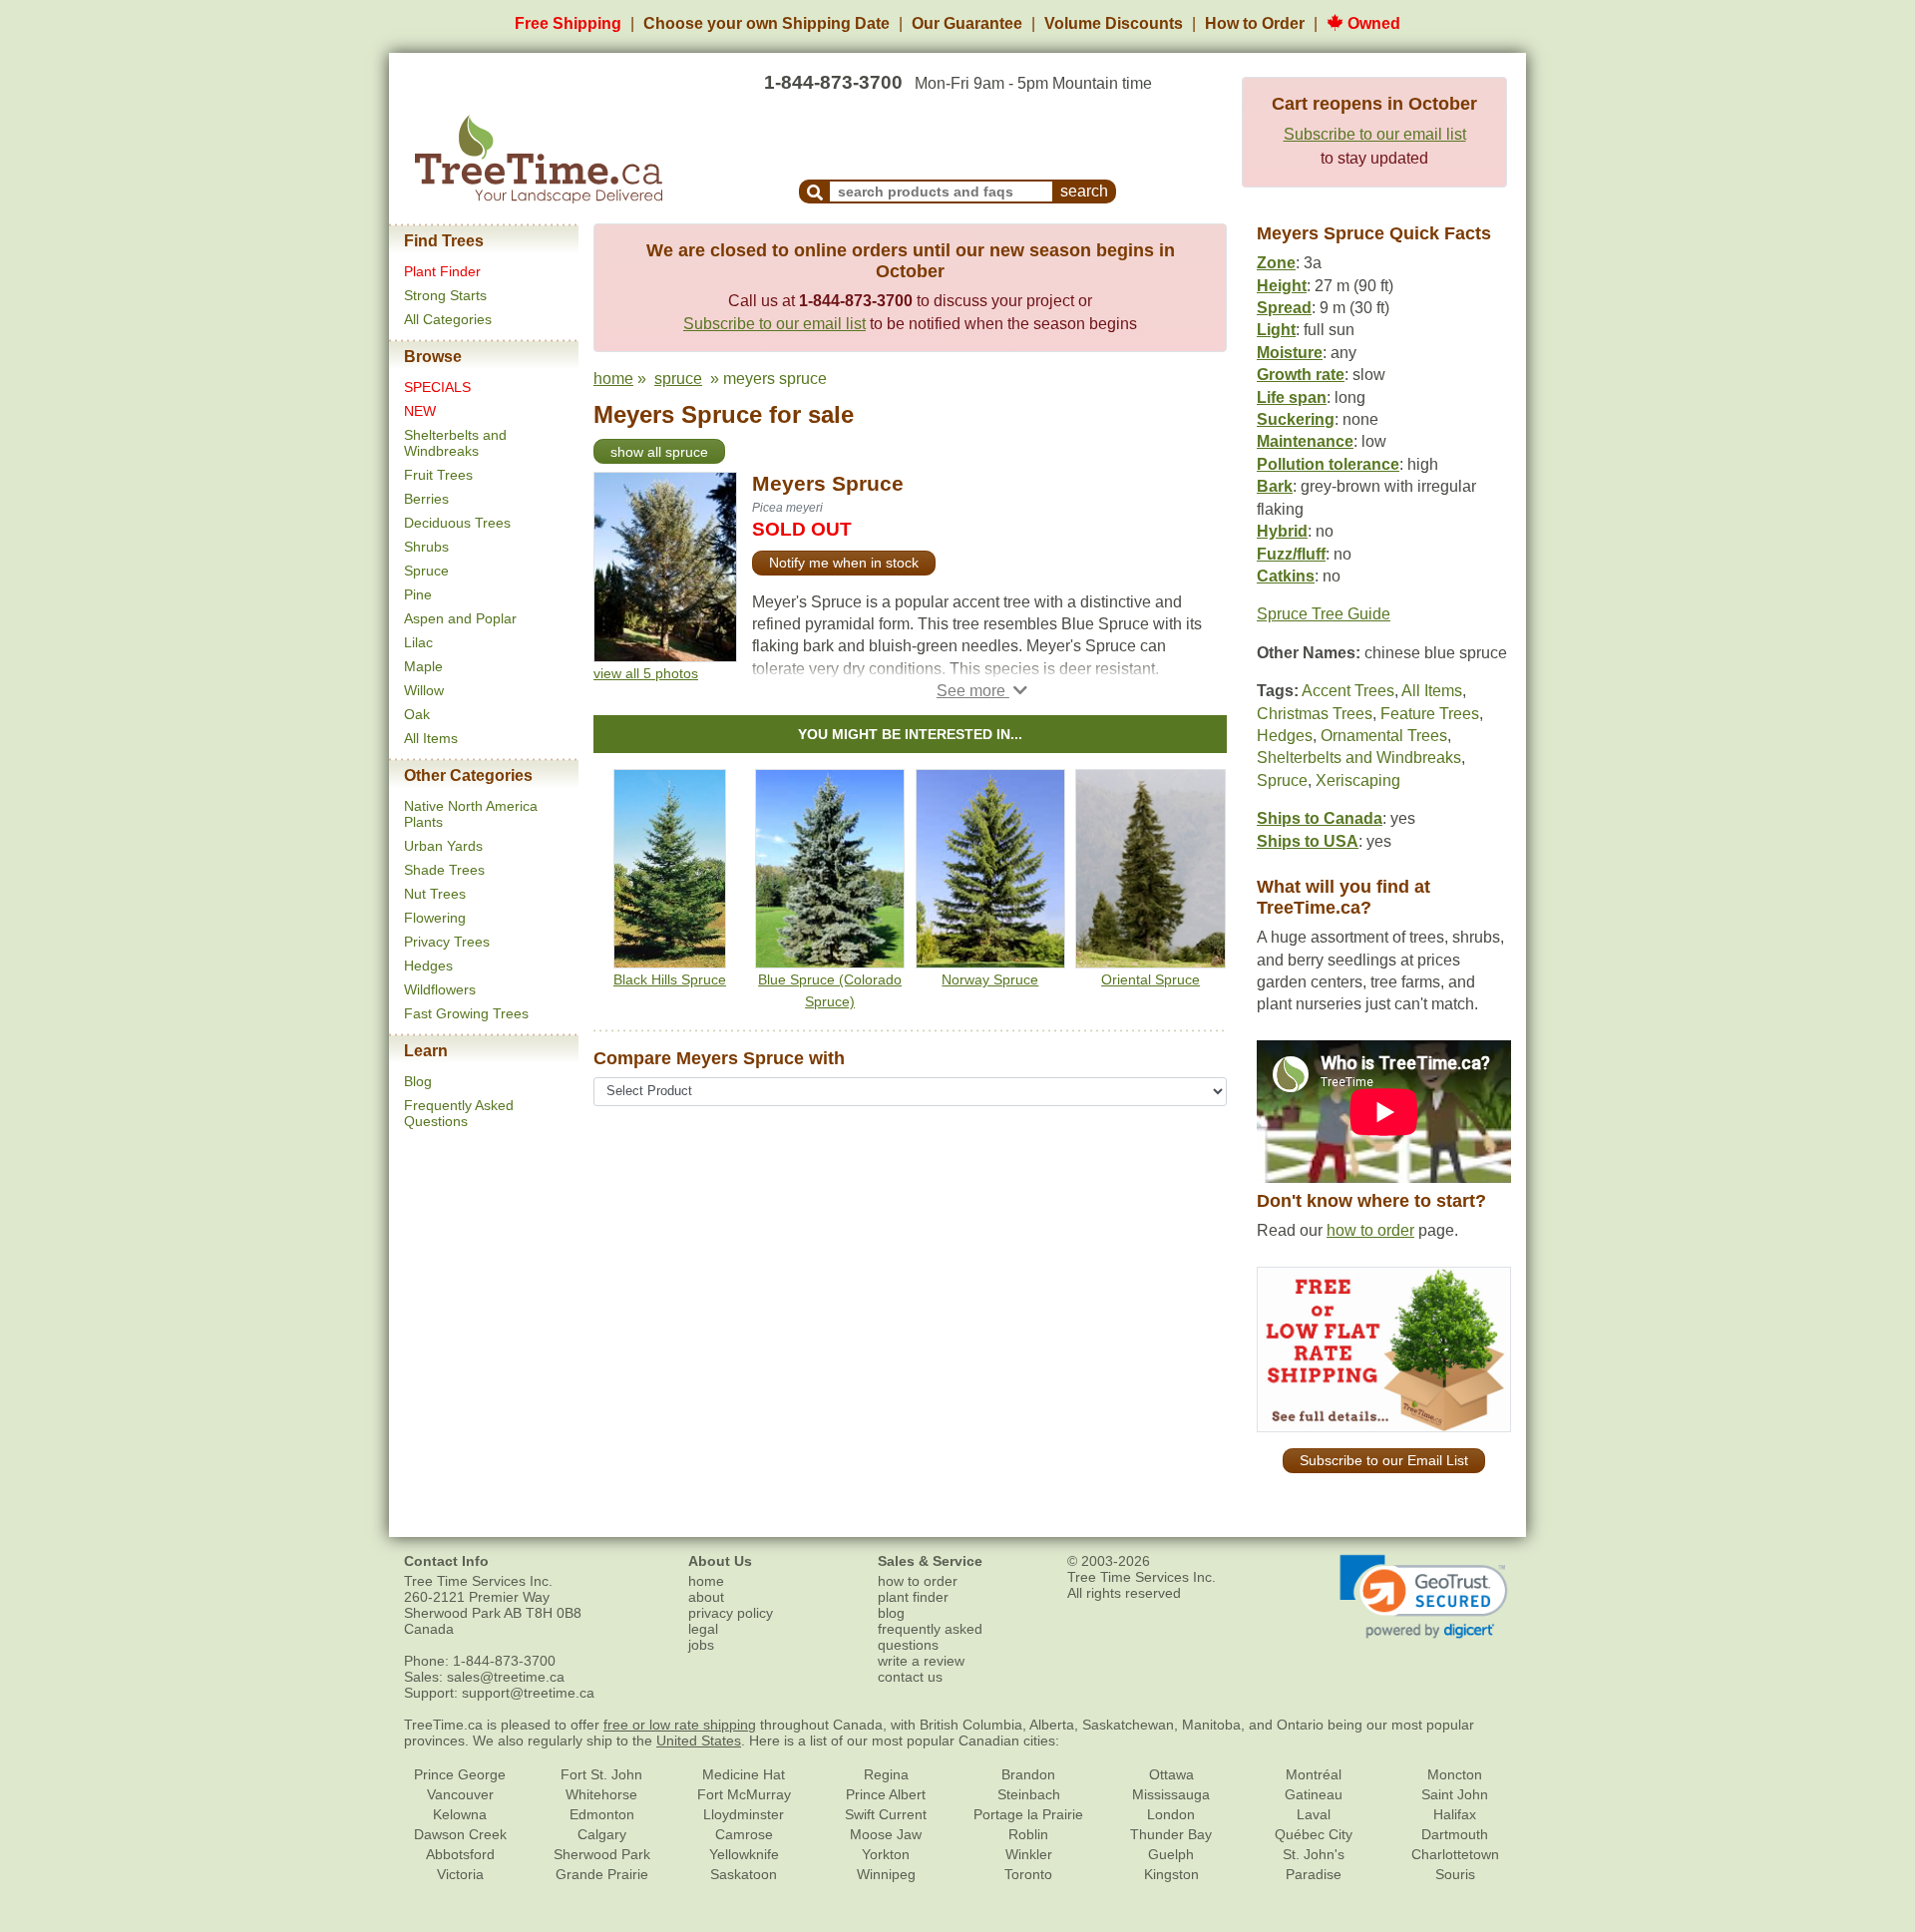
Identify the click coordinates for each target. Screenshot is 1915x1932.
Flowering (435, 918)
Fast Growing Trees (466, 1013)
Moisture (1290, 353)
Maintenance (1305, 441)
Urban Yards (443, 846)
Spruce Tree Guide (1324, 614)
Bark (1275, 486)
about (706, 1597)
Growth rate (1301, 375)
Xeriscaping (1358, 780)
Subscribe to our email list (1375, 134)
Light (1276, 330)
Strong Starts (445, 295)
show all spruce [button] (659, 452)
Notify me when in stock (844, 563)
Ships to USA (1308, 841)
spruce (678, 379)
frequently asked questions (930, 1637)
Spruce (426, 571)
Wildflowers (440, 989)
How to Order (1255, 23)
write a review (921, 1661)
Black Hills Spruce (670, 979)
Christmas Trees (1315, 714)
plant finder (913, 1597)
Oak (417, 714)
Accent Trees (1348, 691)
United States (699, 1740)
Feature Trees (1430, 714)
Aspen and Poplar (460, 618)
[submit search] (815, 192)
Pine (418, 594)
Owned (1372, 23)
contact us (910, 1677)
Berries (426, 499)
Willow (424, 690)
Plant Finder (442, 271)
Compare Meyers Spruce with (719, 1058)
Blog (418, 1081)
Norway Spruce (990, 979)
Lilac (418, 642)
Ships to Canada (1320, 818)
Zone (1276, 263)
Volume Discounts (1114, 23)
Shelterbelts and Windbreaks (455, 443)
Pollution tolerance (1328, 464)
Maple (423, 666)
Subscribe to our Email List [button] (1384, 1460)
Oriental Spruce (1150, 979)
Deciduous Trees (457, 523)
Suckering (1296, 419)
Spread (1284, 308)
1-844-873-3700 (833, 82)
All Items (431, 738)
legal (703, 1629)
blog (891, 1613)
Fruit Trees (438, 475)
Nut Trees (435, 894)
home (613, 379)
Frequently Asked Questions (459, 1113)
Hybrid (1282, 531)
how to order (1370, 1230)
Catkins (1286, 576)
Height (1282, 286)
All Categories (448, 319)
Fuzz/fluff (1291, 554)
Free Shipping (568, 23)
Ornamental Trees (1384, 736)
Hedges (428, 966)
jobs (701, 1645)
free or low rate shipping (680, 1725)
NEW (420, 411)
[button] (982, 691)
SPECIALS (437, 387)
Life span (1292, 397)
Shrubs (426, 547)
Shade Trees (444, 870)
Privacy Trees (447, 942)
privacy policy (731, 1613)
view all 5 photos (646, 673)
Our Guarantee (967, 23)
